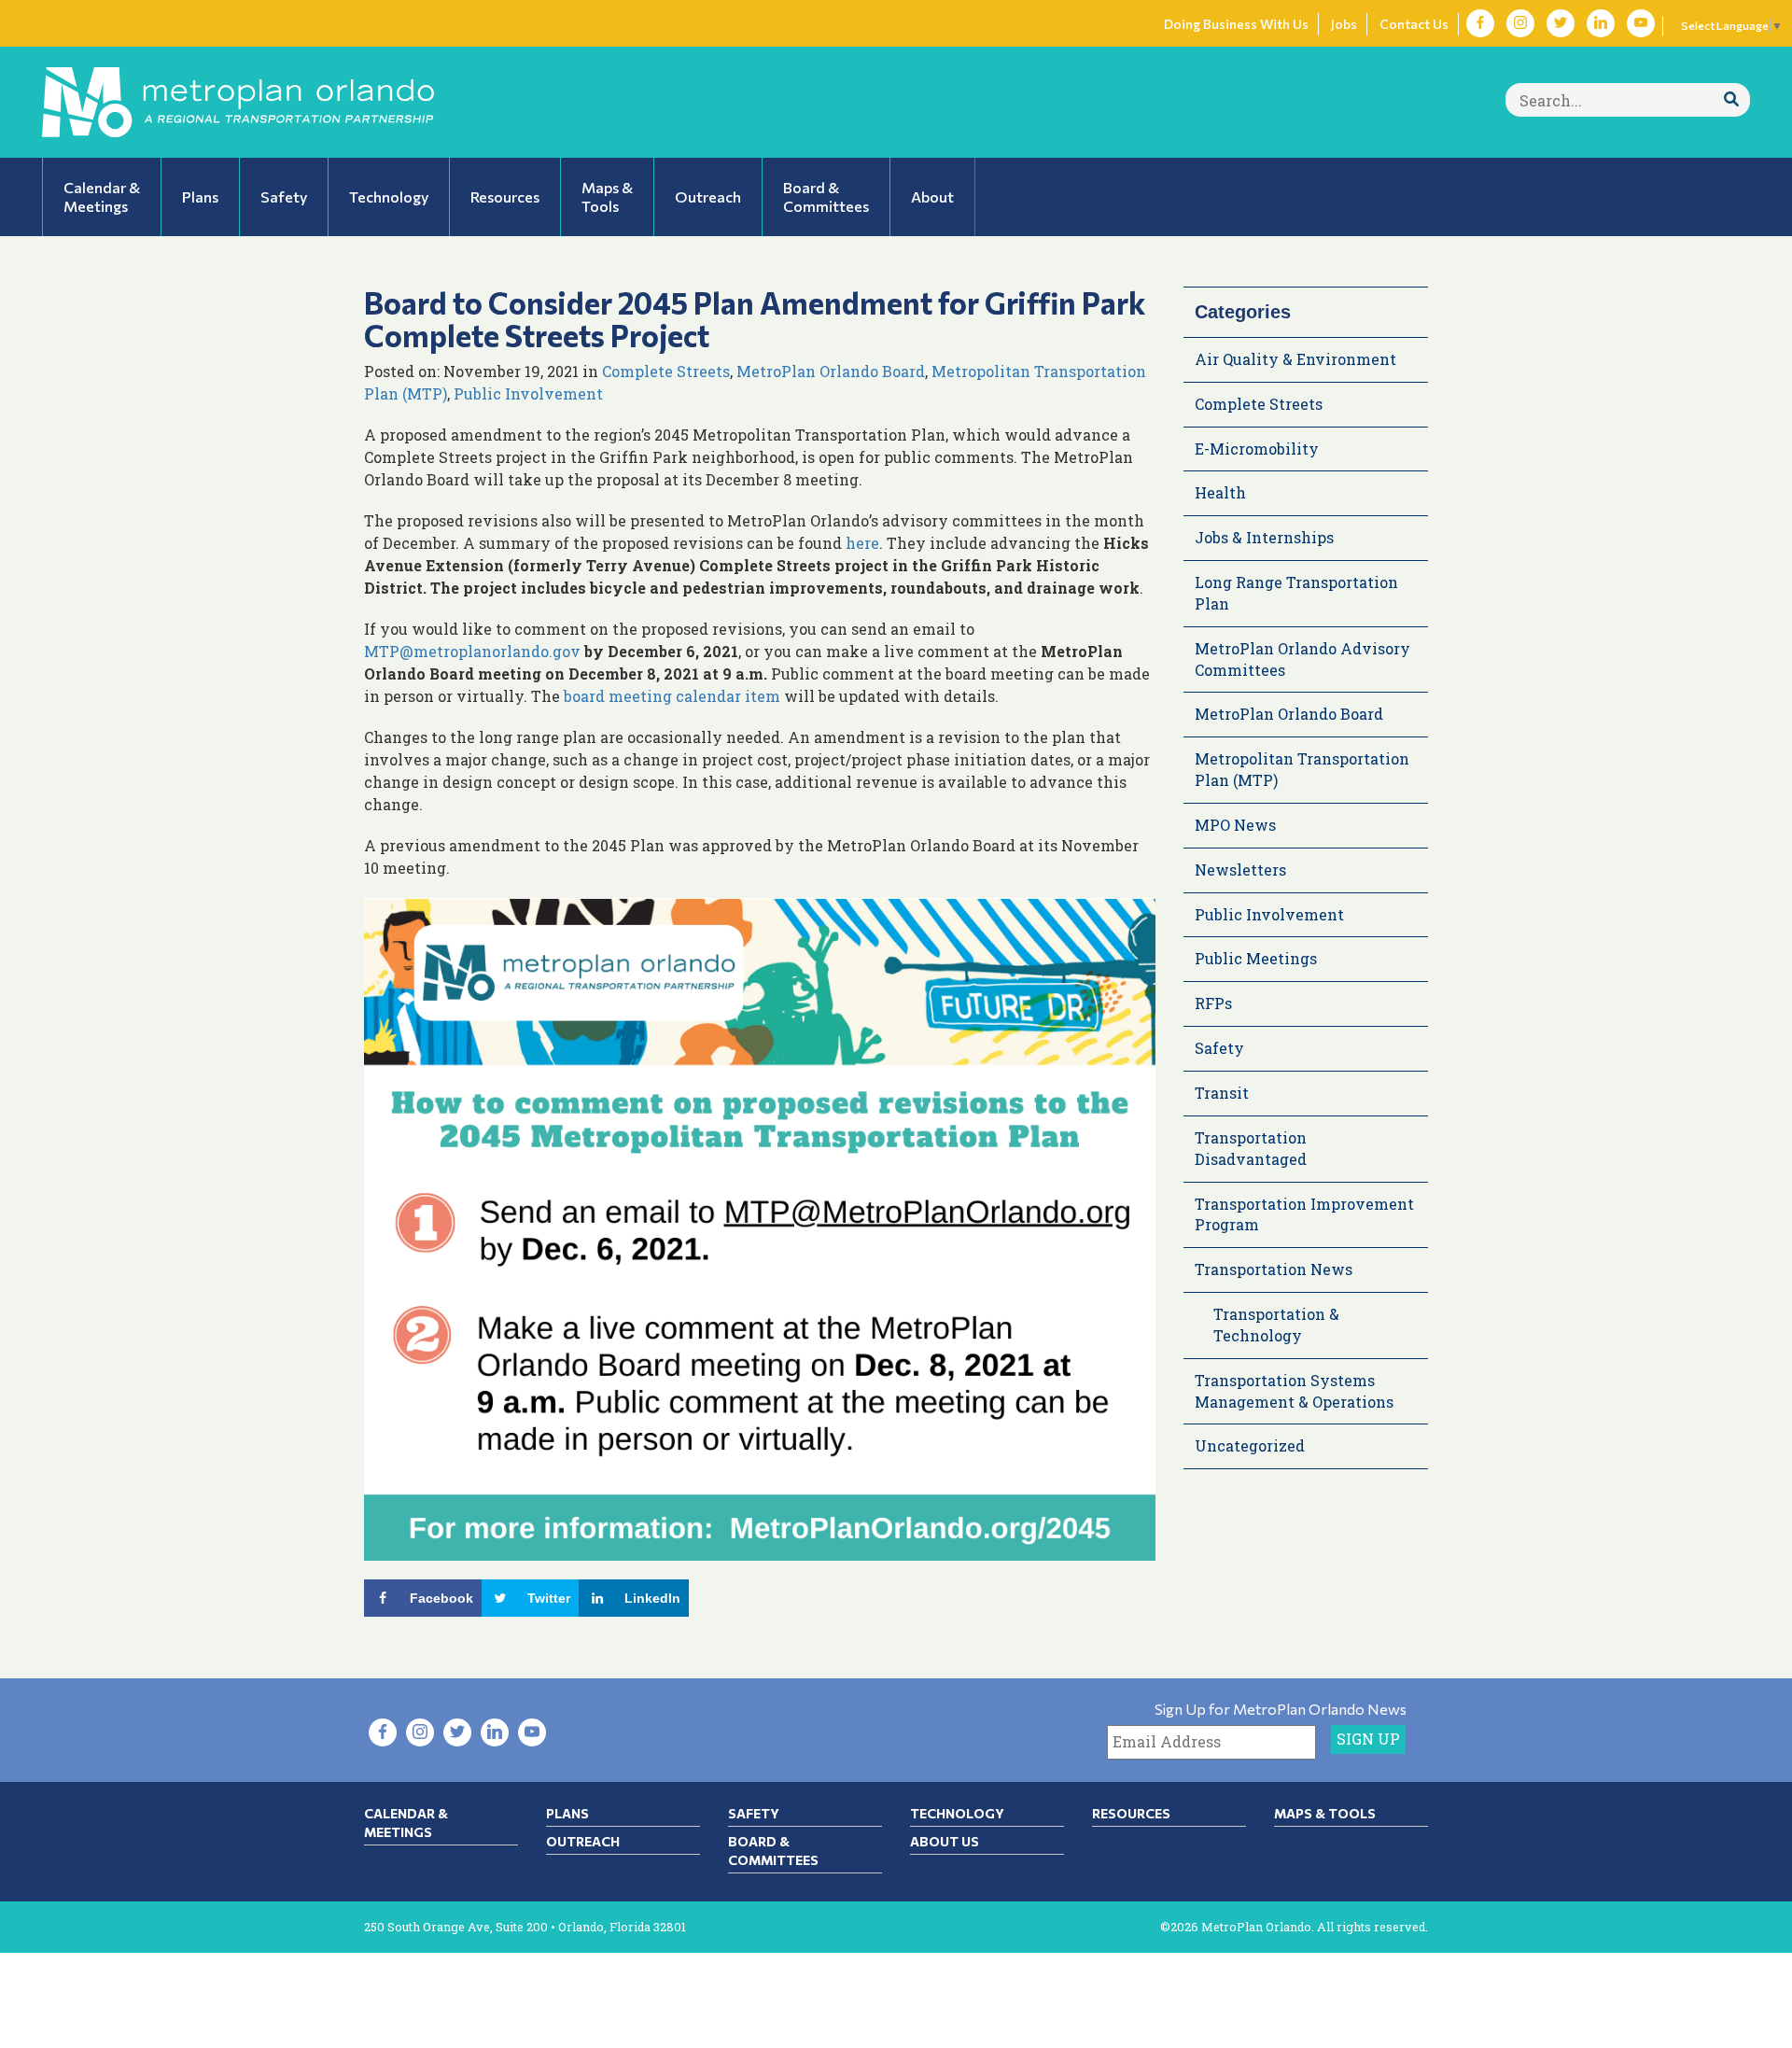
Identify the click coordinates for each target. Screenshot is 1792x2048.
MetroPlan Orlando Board (831, 371)
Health (1220, 492)
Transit (1222, 1093)
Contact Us (1414, 24)
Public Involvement (528, 393)
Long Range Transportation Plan (1296, 593)
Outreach (583, 1841)
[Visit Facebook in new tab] (1480, 23)
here (862, 543)
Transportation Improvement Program (1304, 1214)
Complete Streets (666, 371)
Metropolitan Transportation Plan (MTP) (1302, 769)
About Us (945, 1841)
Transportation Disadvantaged (1251, 1148)
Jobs (1344, 24)
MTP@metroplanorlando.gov (472, 651)
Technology (957, 1813)
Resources (1131, 1813)
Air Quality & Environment (1295, 359)
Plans (567, 1813)
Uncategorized (1250, 1445)
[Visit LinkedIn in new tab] (1601, 23)
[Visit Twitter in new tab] (1561, 23)
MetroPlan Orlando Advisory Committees (1302, 659)
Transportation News (1274, 1269)
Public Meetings (1256, 958)
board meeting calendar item (670, 696)
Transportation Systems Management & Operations (1294, 1391)
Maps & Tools (1325, 1813)
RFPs (1213, 1003)
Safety (1219, 1048)
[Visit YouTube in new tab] (1641, 23)
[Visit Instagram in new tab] (1520, 23)
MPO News (1235, 825)
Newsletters (1240, 870)
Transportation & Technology (1276, 1325)
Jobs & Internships (1264, 537)
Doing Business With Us (1236, 24)
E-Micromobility (1257, 449)
